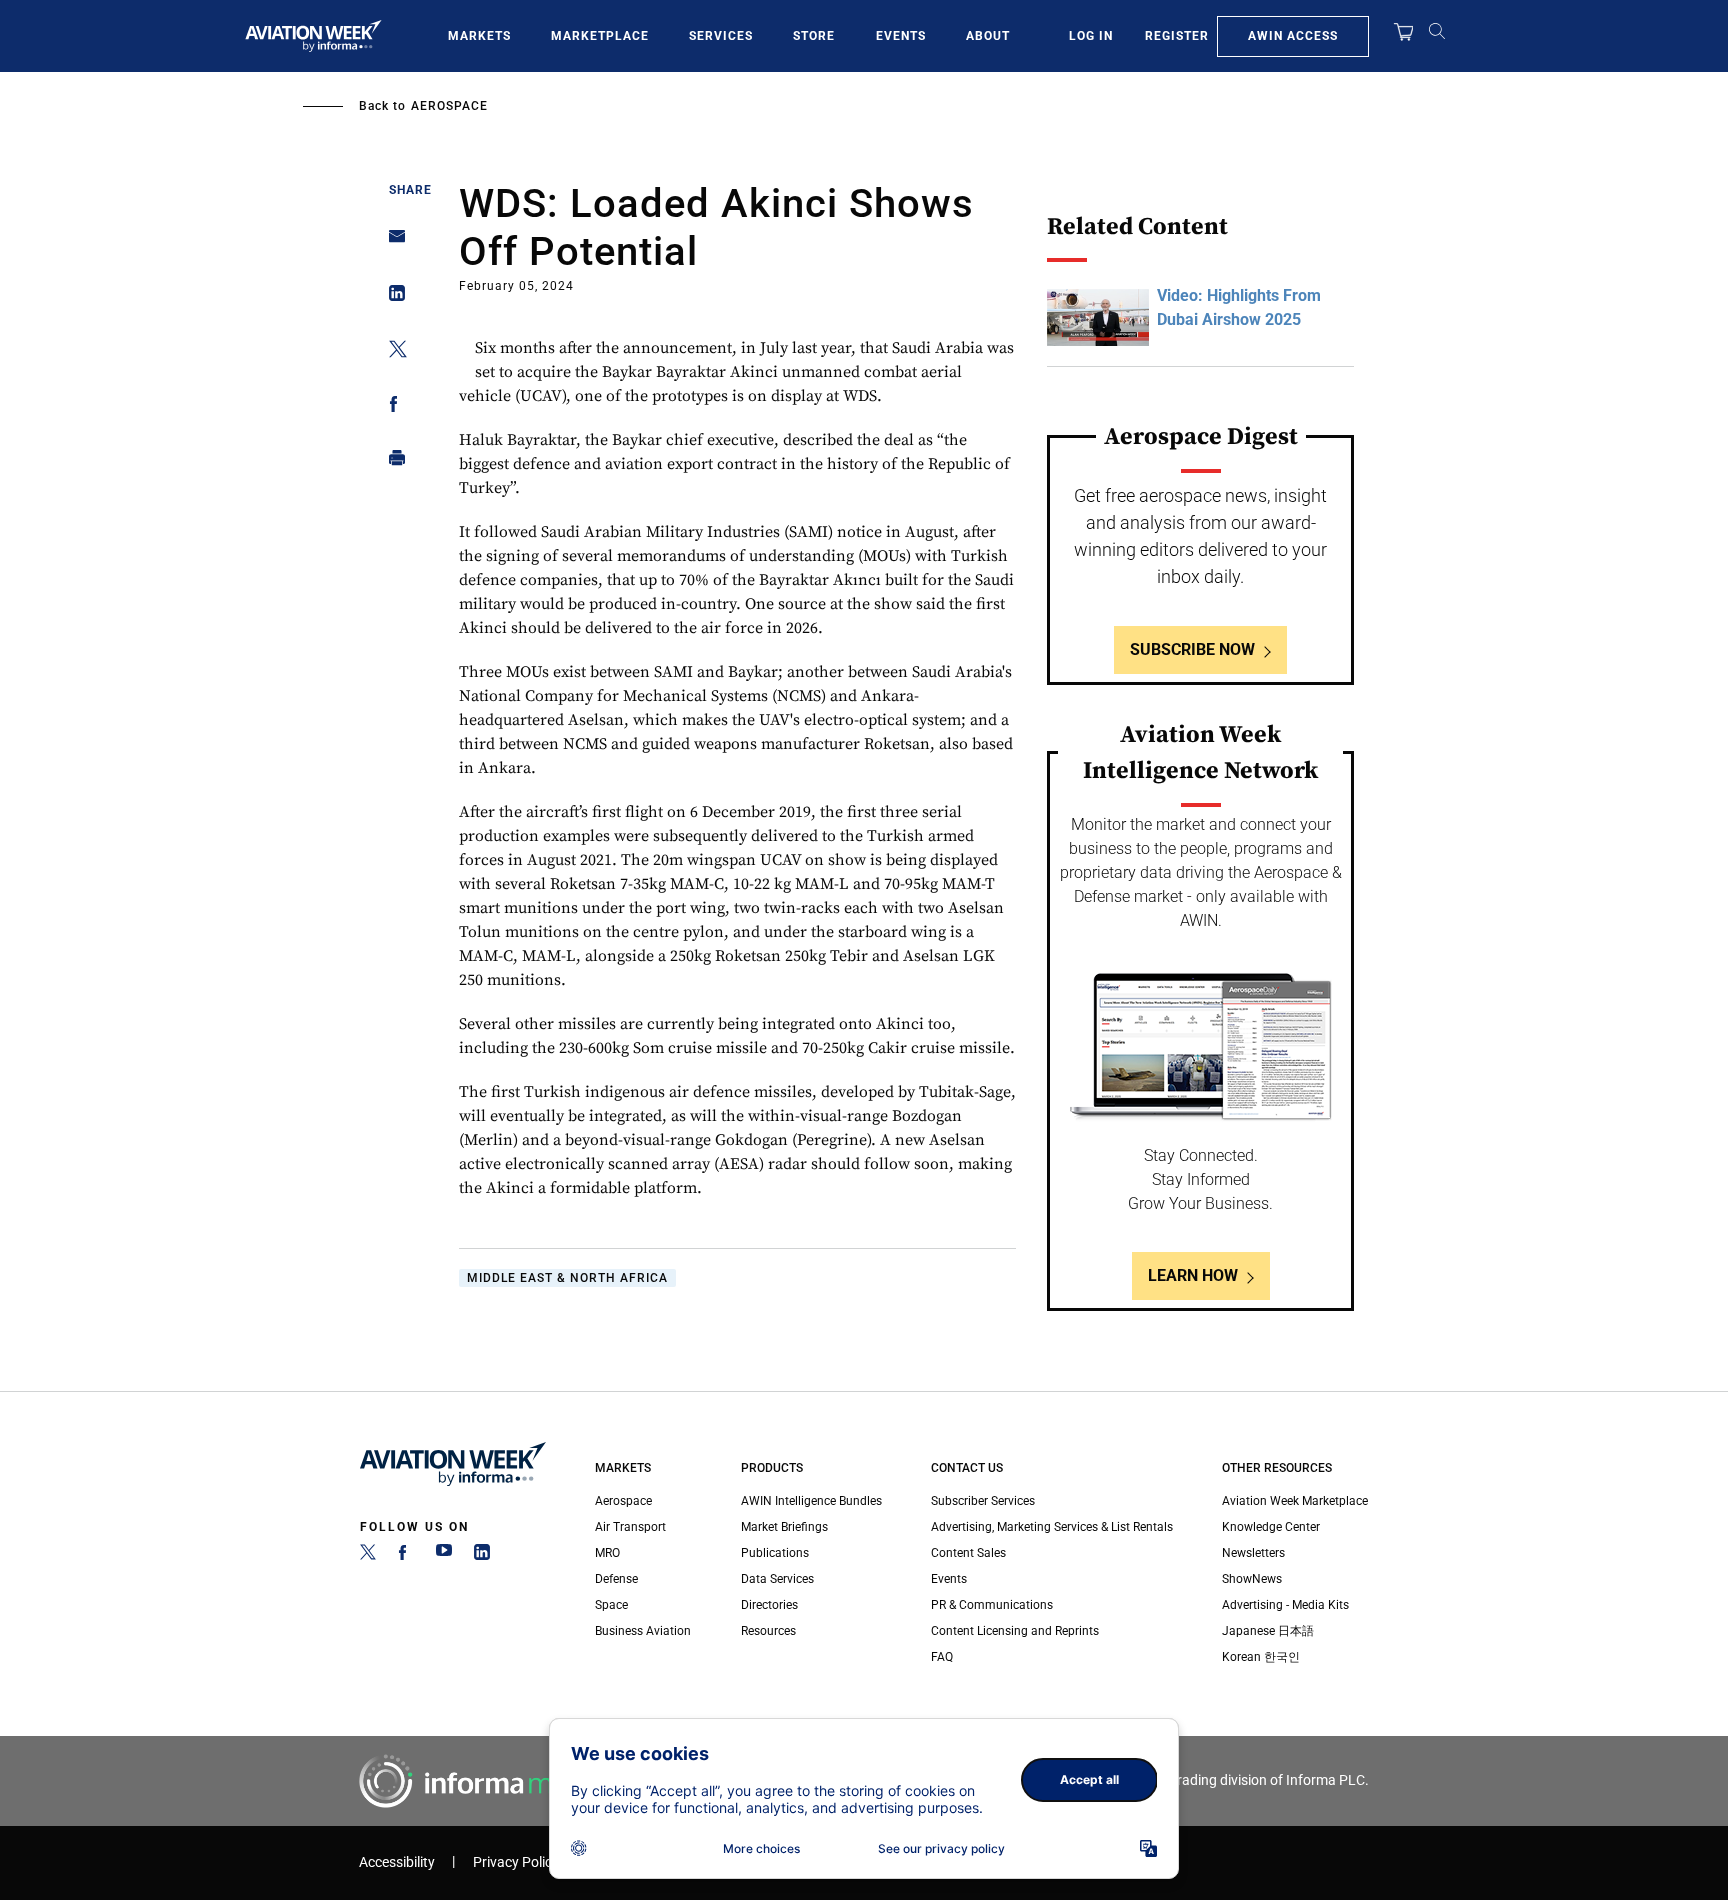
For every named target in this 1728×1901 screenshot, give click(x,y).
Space (611, 1605)
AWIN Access (1293, 36)
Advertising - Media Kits (1285, 1605)
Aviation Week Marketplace (1295, 1501)
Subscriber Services (983, 1501)
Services (721, 36)
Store (814, 36)
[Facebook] (406, 1556)
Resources (768, 1631)
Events (901, 36)
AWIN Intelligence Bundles (811, 1501)
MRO (607, 1553)
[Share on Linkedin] (391, 297)
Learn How (1193, 1275)
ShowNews (1252, 1579)
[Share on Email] (391, 242)
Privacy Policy (516, 1862)
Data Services (777, 1579)
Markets (479, 36)
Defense (616, 1579)
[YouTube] (444, 1556)
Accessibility (397, 1862)
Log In (1091, 36)
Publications (775, 1553)
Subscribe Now (1192, 649)
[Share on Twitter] (391, 352)
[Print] (391, 462)
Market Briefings (784, 1527)
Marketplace (600, 36)
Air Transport (630, 1527)
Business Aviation (643, 1631)
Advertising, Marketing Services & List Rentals (1052, 1527)
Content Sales (968, 1553)
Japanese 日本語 (1268, 1631)
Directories (769, 1605)
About (988, 36)
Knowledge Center (1271, 1527)
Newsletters (1253, 1553)
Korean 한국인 (1261, 1657)
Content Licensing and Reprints (1015, 1631)
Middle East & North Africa (567, 1278)
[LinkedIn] (482, 1556)
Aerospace (449, 106)
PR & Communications (992, 1605)
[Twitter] (368, 1556)
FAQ (942, 1657)
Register (1177, 36)
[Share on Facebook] (391, 407)
